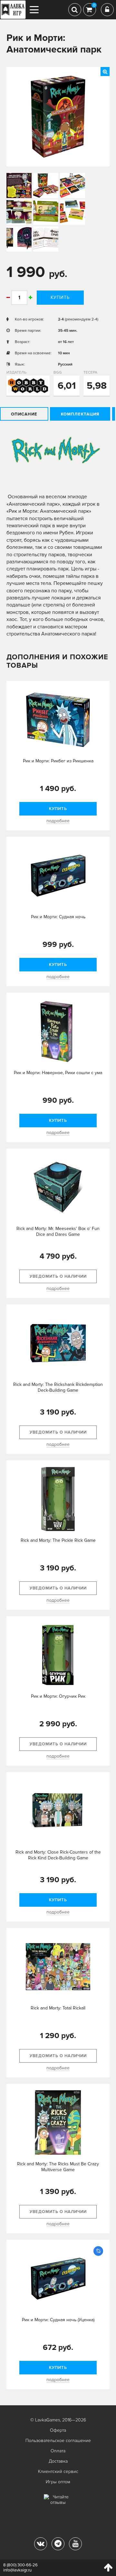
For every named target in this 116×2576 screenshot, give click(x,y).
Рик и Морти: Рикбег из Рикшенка (58, 761)
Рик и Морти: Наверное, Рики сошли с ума (58, 1073)
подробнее (58, 821)
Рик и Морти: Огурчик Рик (58, 1696)
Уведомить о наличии (58, 1276)
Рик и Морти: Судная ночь (58, 917)
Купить (60, 297)
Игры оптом (58, 2482)
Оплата (58, 2451)
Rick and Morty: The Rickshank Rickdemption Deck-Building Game (58, 1387)
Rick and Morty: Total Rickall (58, 2008)
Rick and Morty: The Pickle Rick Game (58, 1540)
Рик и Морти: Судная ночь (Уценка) (58, 2320)
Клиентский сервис (58, 2471)
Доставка (58, 2461)
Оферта (58, 2430)
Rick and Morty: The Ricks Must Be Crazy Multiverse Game (58, 2167)
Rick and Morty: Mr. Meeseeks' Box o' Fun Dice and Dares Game (58, 1231)
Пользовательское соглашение (58, 2441)
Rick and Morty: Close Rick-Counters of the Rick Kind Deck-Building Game (58, 1855)
